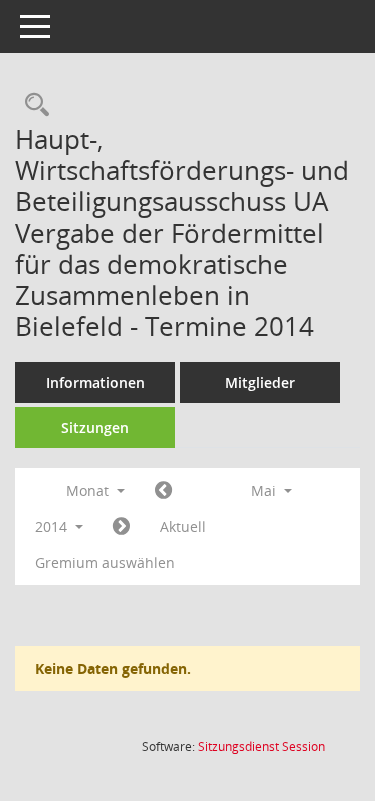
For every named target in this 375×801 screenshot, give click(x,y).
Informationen (95, 382)
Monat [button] (89, 490)
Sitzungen (95, 427)
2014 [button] (53, 526)
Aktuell (183, 526)
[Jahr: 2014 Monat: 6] (121, 527)
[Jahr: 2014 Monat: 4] (163, 491)
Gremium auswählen (105, 562)
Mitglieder (260, 382)
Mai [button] (265, 490)
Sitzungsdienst (261, 746)
